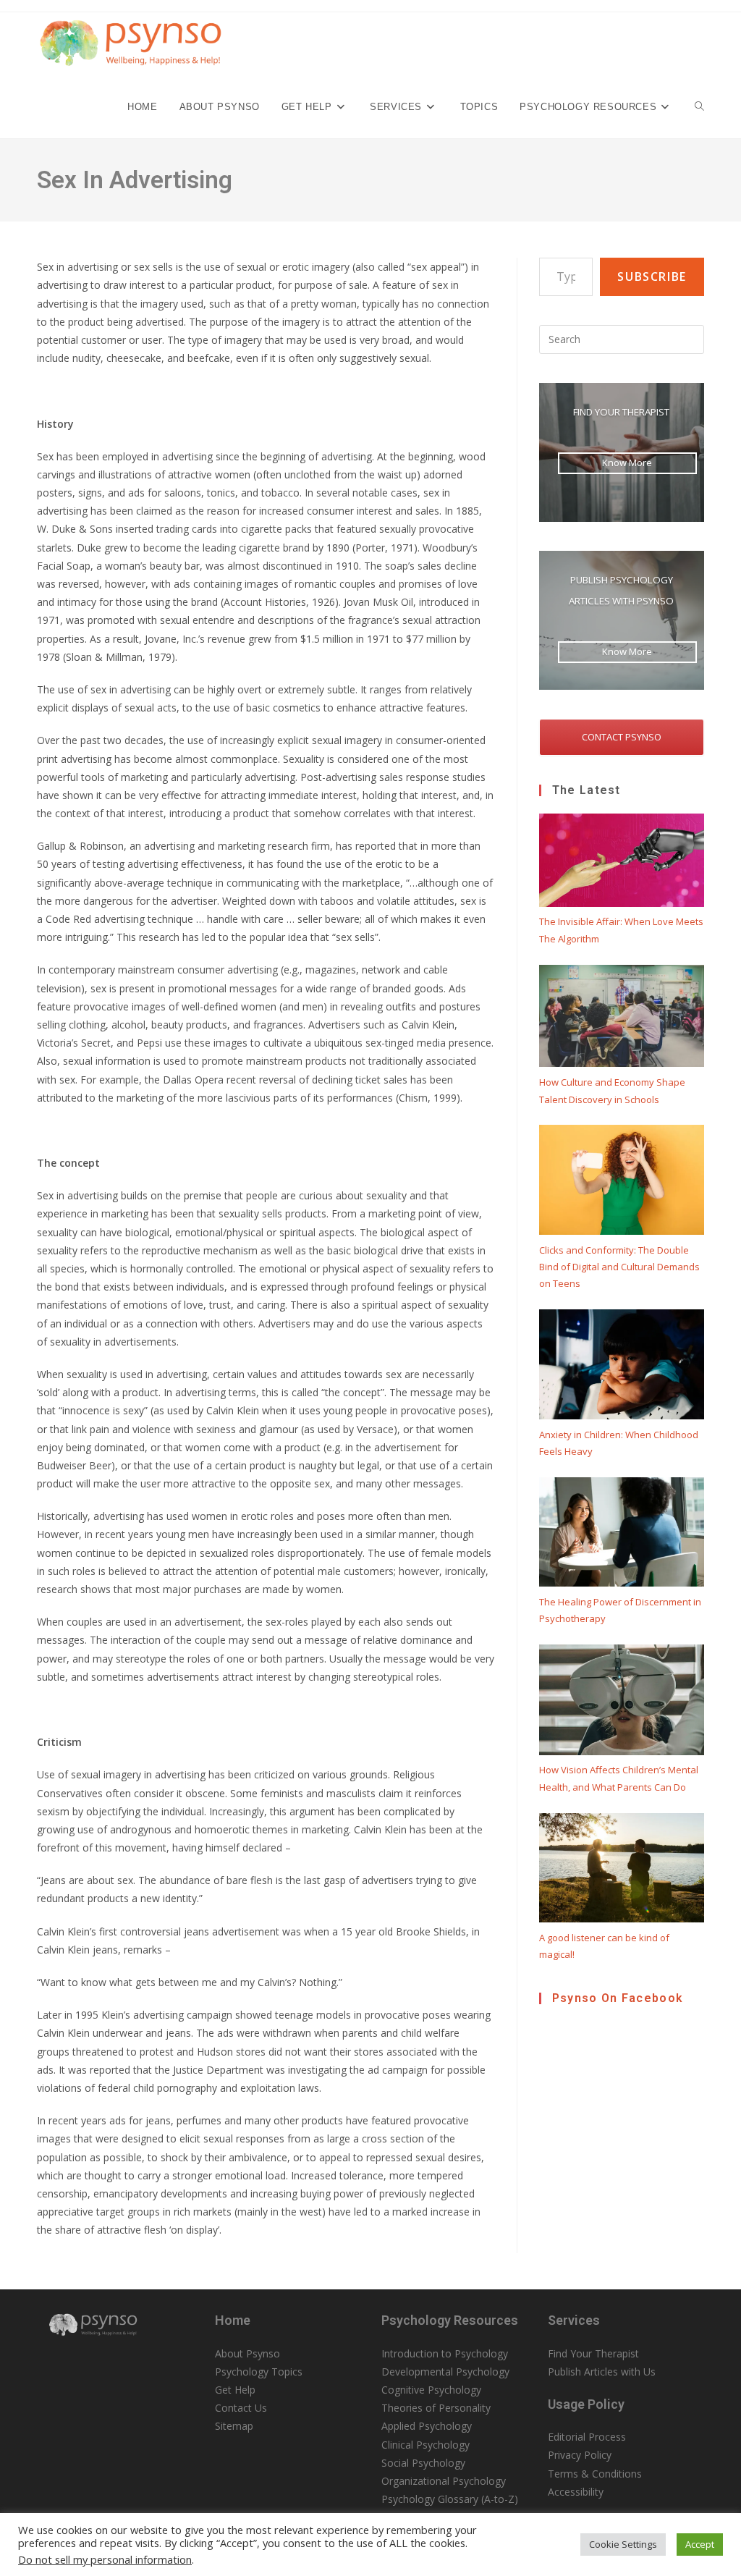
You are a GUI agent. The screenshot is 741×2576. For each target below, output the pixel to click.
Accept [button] (700, 2544)
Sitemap (234, 2426)
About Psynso (247, 2353)
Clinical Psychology (425, 2445)
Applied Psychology (427, 2426)
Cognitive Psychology (431, 2390)
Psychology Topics (259, 2372)
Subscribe (652, 276)
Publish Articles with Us (602, 2372)
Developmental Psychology (445, 2372)
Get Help (235, 2390)
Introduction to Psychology (445, 2353)
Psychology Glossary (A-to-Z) (450, 2499)
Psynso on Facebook (618, 1998)
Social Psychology (423, 2463)
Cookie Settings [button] (623, 2544)
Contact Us (241, 2408)
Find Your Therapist (593, 2353)
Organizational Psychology (444, 2481)
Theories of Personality (436, 2408)
